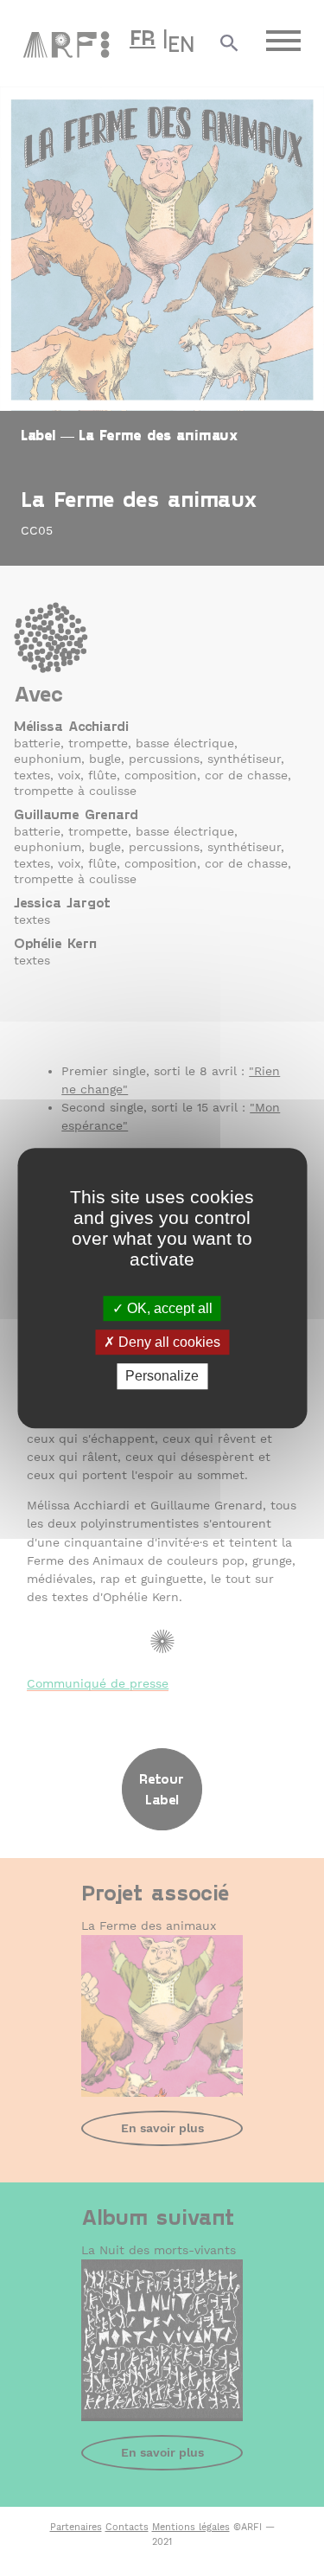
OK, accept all (168, 1308)
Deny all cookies (168, 1342)
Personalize (162, 1377)
